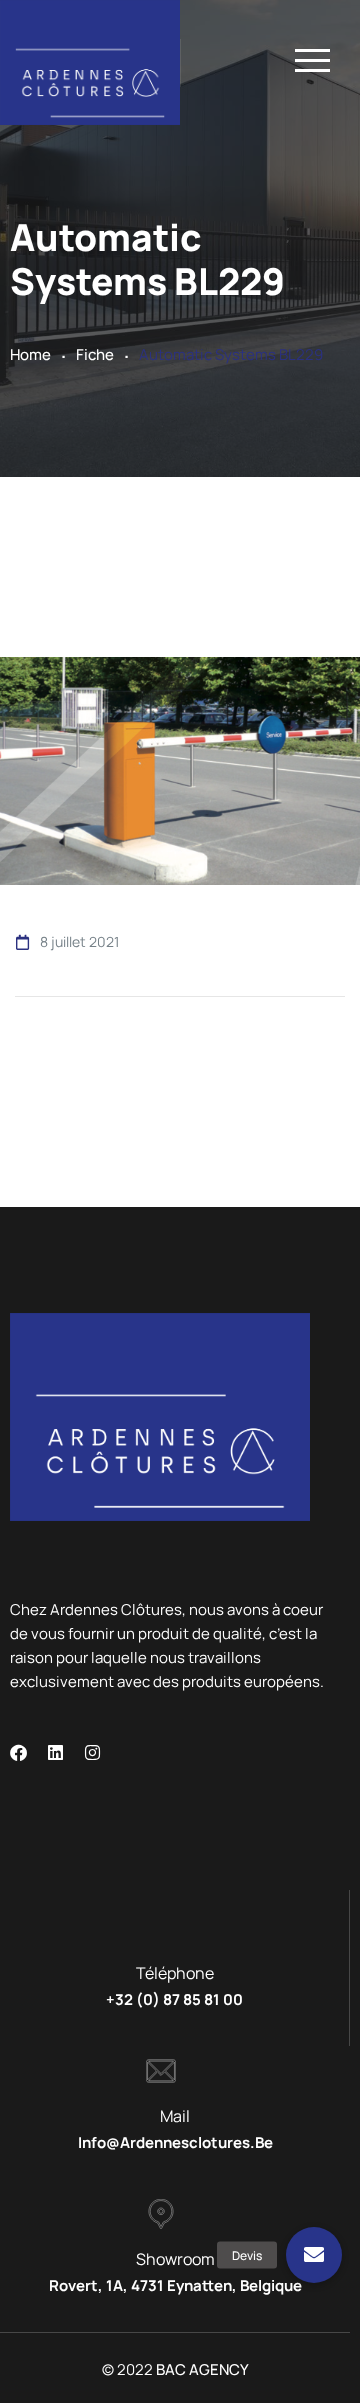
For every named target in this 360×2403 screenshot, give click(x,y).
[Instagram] (92, 1752)
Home (30, 354)
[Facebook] (18, 1752)
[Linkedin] (55, 1752)
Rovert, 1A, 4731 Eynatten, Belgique (175, 2285)
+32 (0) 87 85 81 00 (174, 1999)
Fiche (95, 354)
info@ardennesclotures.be (175, 2142)
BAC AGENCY (202, 2369)
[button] (314, 2255)
